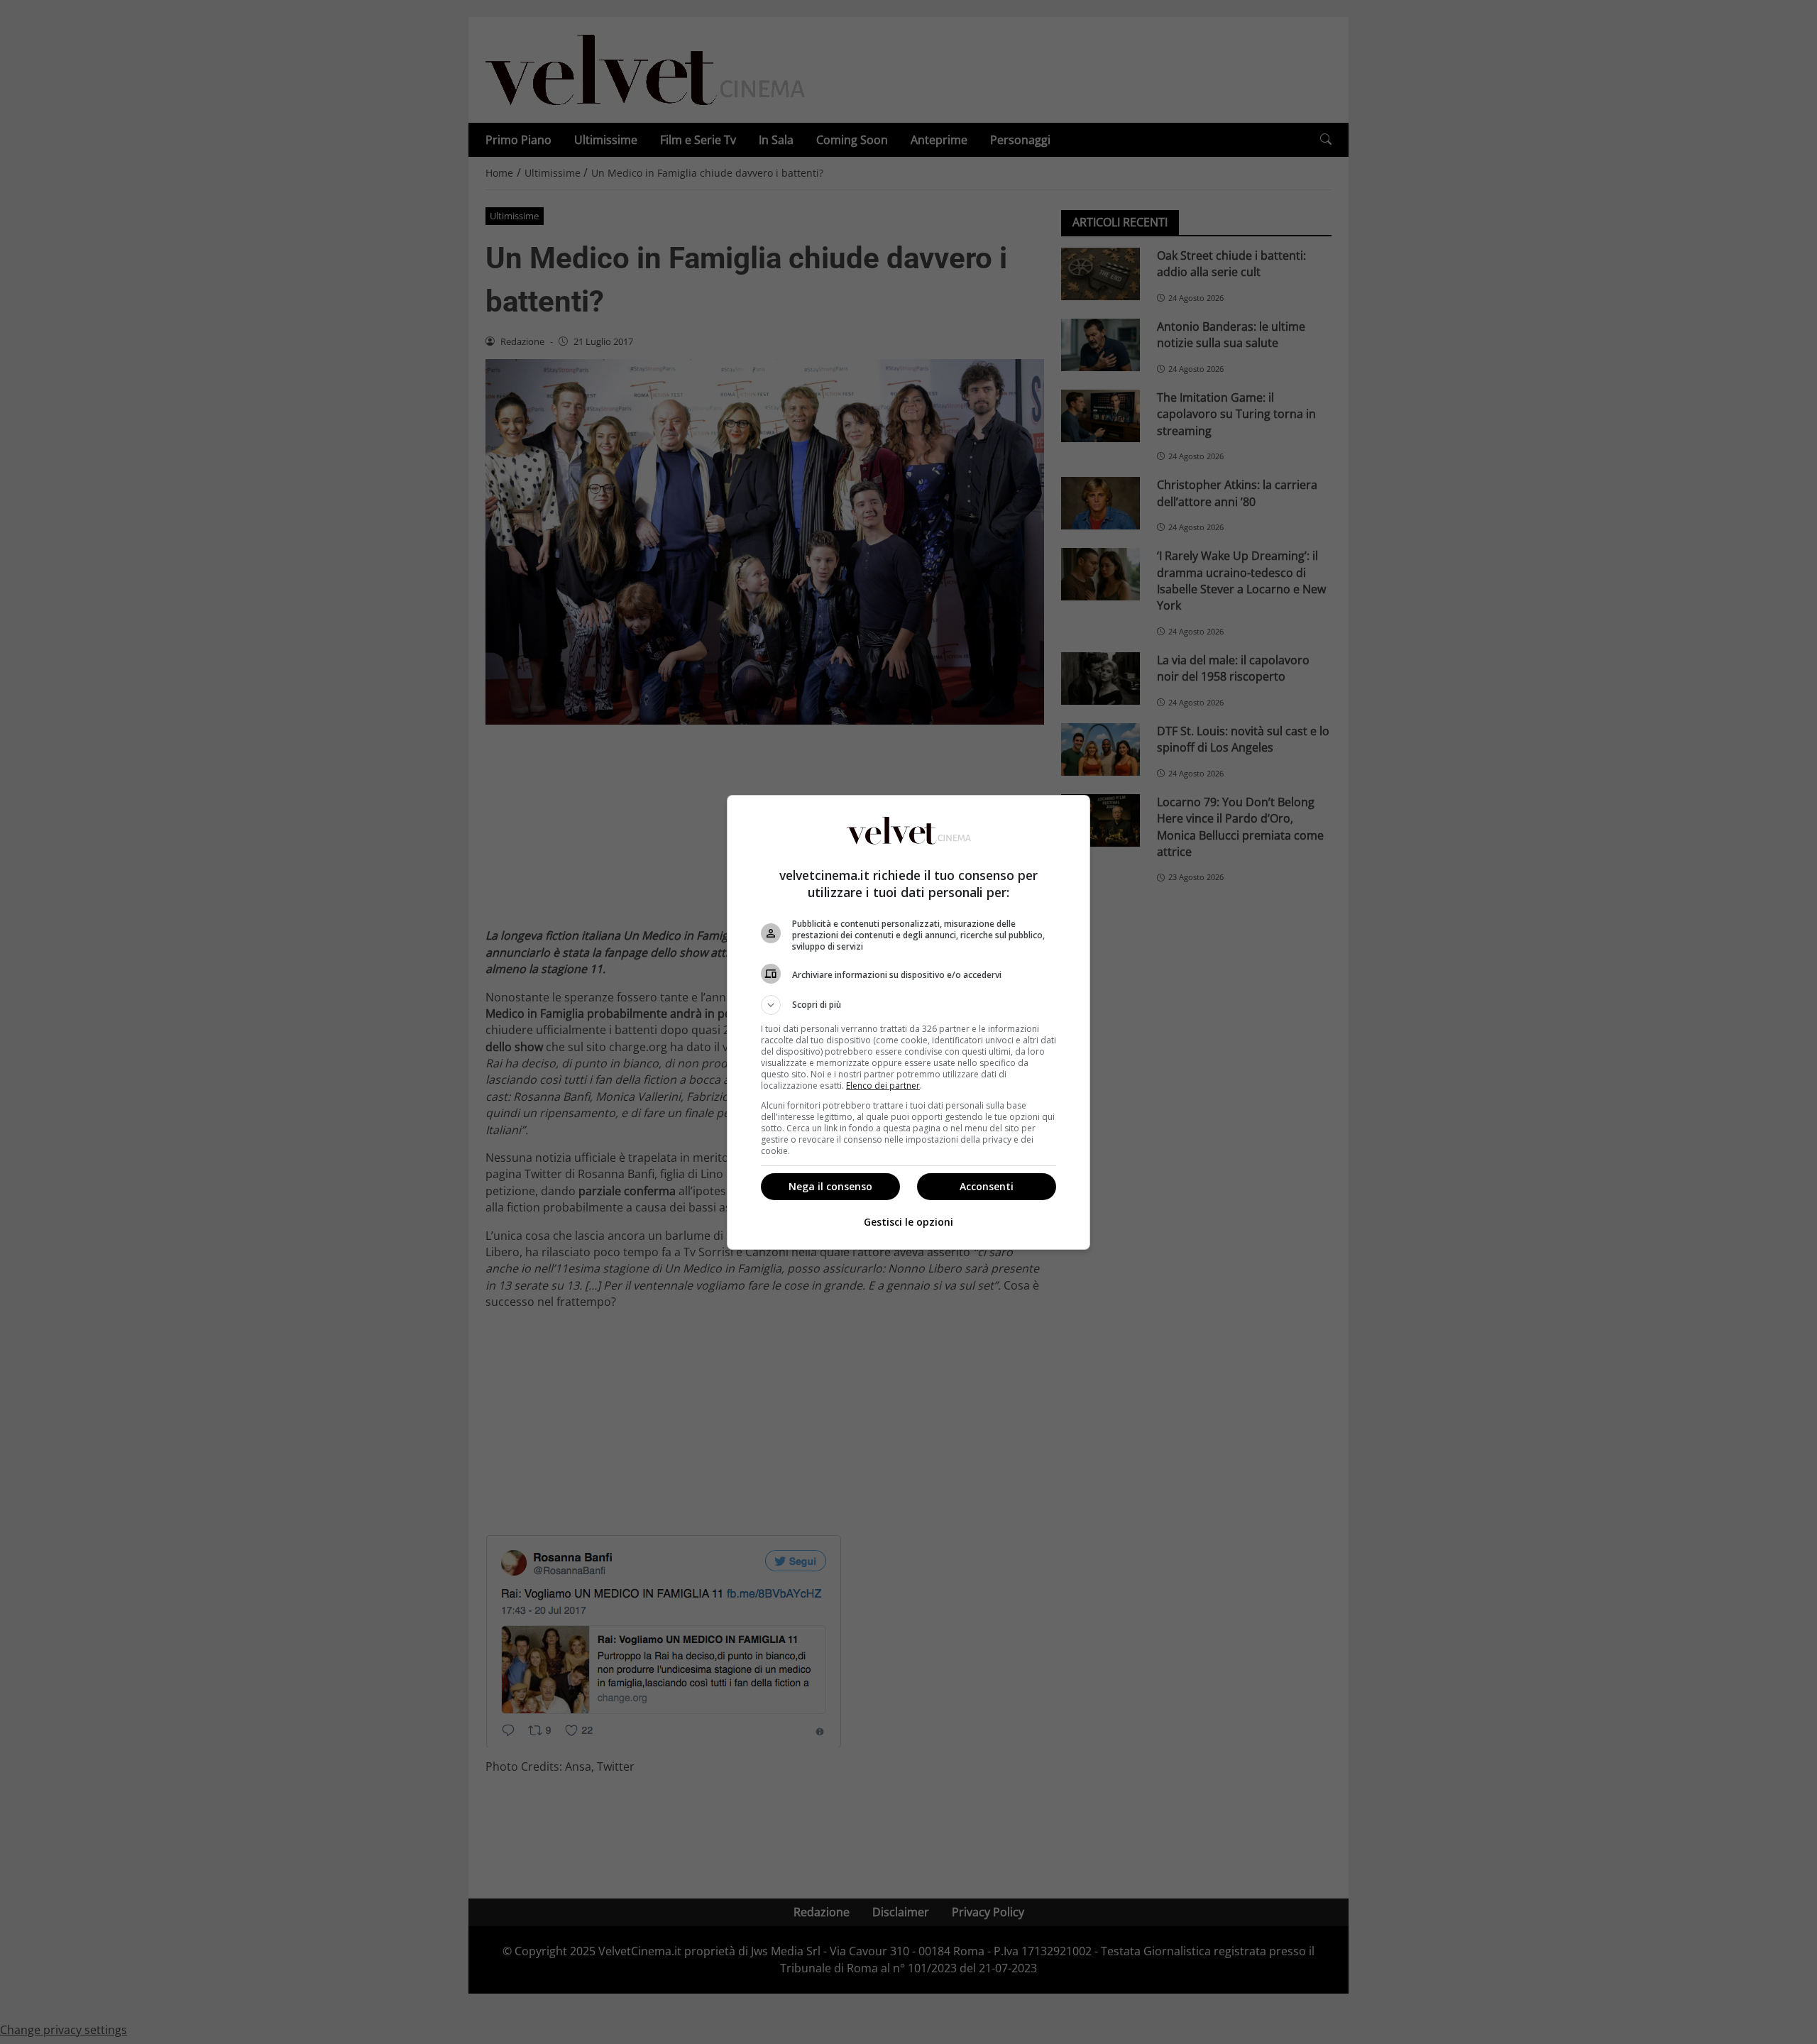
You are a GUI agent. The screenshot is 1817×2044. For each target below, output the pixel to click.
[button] (908, 1005)
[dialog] (908, 1022)
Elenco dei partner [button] (883, 1086)
